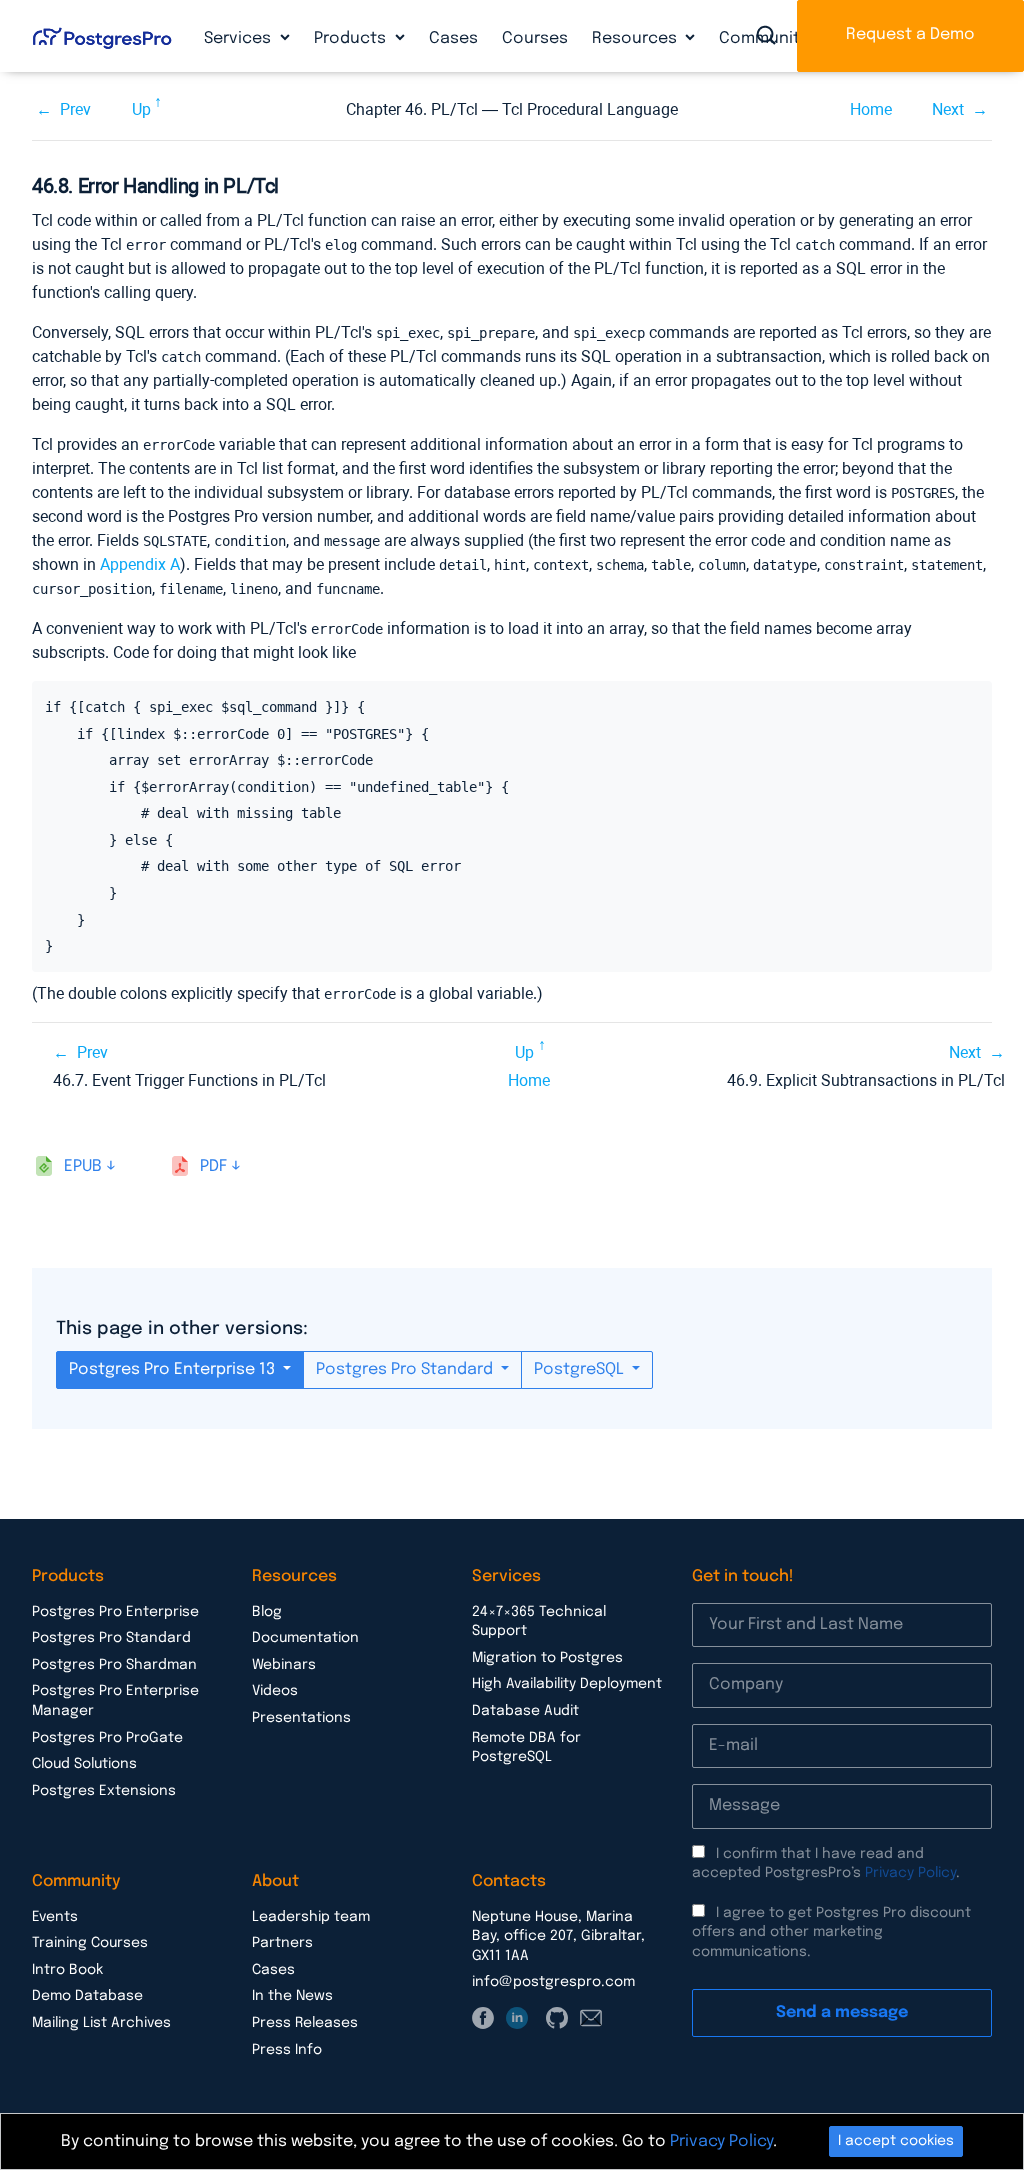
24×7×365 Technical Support (539, 1622)
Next (948, 109)
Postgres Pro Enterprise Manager (115, 1701)
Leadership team (311, 1917)
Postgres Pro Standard (406, 1369)
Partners (282, 1943)
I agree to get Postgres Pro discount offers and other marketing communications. (831, 1932)
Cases (453, 38)
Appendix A (140, 564)
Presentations (301, 1718)
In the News (292, 1996)
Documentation (305, 1638)
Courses (535, 38)
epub (83, 1166)
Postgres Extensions (104, 1791)
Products (352, 38)
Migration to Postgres (547, 1658)
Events (55, 1917)
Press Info (287, 2050)
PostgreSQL (581, 1369)
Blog (267, 1612)
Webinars (284, 1665)
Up (141, 109)
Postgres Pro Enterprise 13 (174, 1369)
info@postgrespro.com (553, 1982)
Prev (75, 109)
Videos (275, 1691)
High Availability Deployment (567, 1684)
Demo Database (87, 1996)
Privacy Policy (910, 1873)
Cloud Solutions (84, 1764)
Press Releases (305, 2023)
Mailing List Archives (101, 2023)
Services (239, 38)
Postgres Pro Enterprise (115, 1612)
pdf (213, 1166)
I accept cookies (896, 2141)
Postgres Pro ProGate (107, 1738)
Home (871, 109)
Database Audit (525, 1711)
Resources (636, 38)
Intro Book (67, 1970)
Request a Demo (910, 34)
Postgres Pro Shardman (114, 1665)
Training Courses (90, 1943)
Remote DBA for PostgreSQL (526, 1748)
